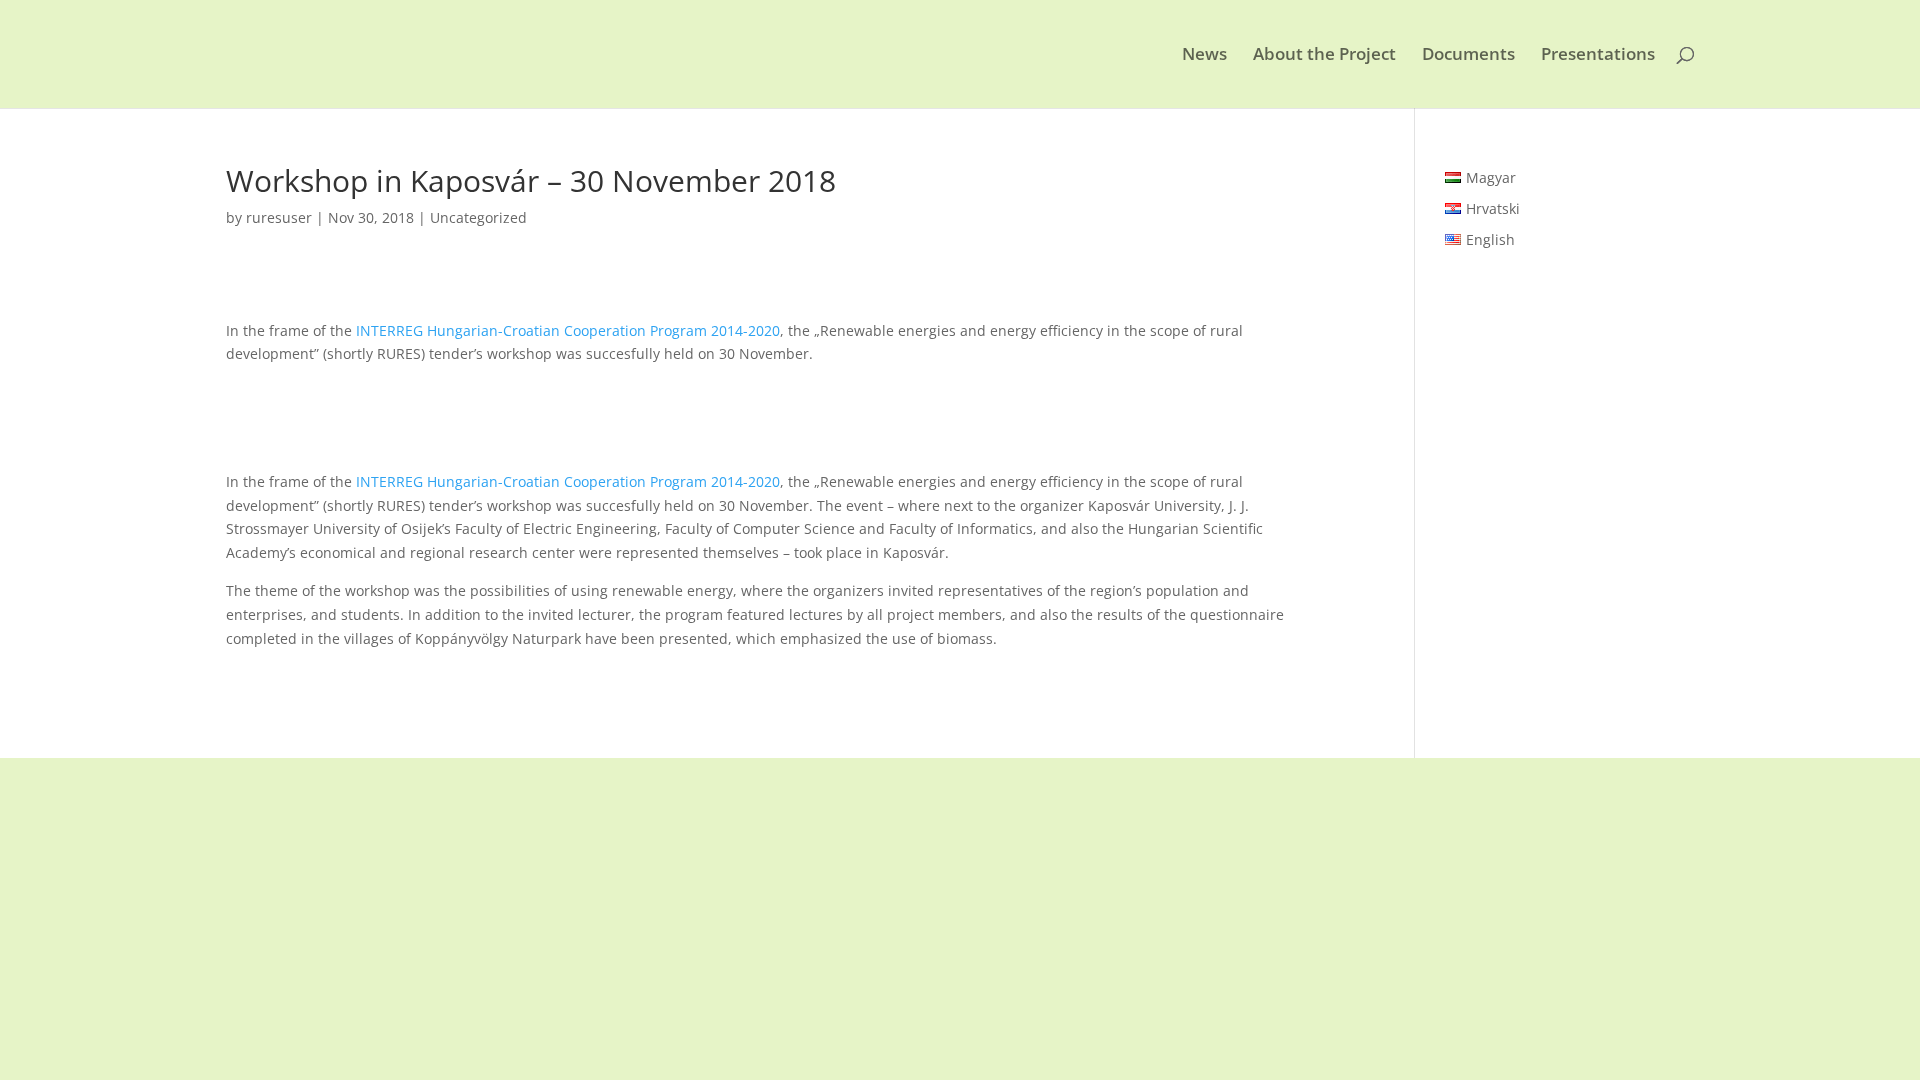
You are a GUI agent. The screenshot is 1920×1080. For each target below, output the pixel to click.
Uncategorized (478, 217)
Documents (1468, 56)
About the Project (1324, 56)
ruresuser (279, 217)
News (1204, 56)
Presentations (1598, 56)
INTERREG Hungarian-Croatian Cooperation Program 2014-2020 (568, 330)
